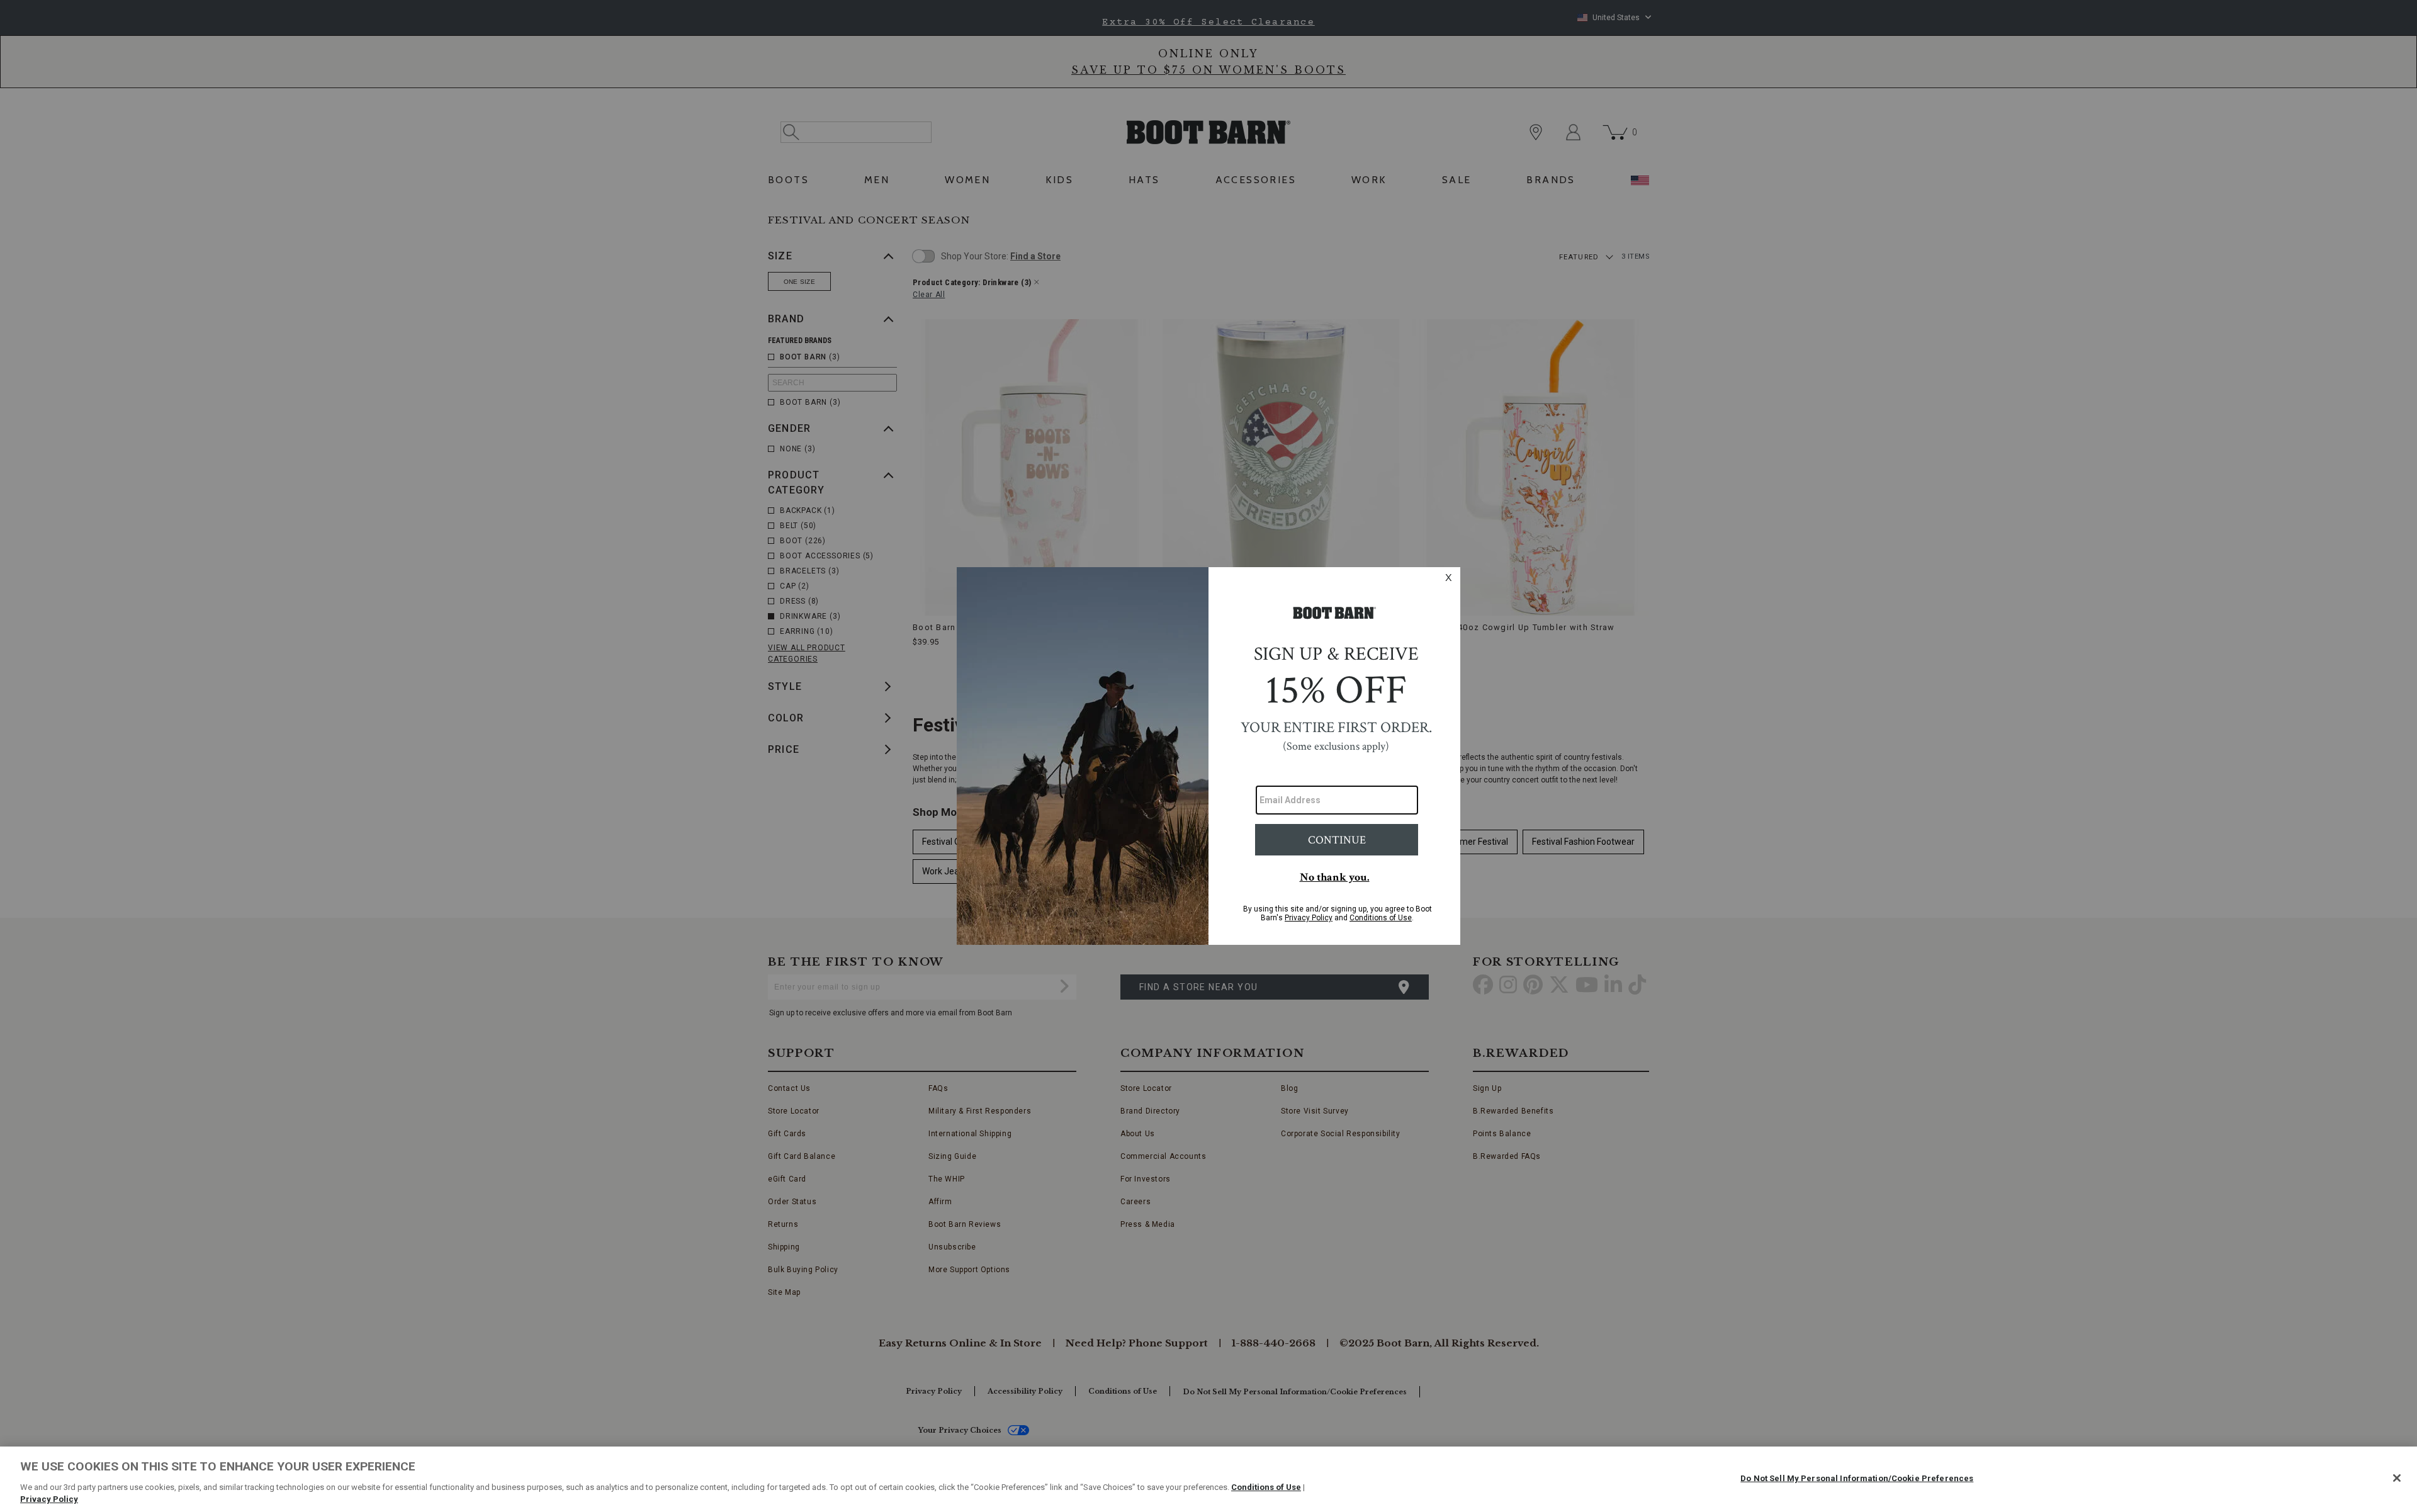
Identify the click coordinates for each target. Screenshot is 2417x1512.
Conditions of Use (1266, 1487)
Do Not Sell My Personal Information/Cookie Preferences (1857, 1478)
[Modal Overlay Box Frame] (1208, 756)
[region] (1208, 1479)
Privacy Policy (49, 1499)
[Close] (2397, 1478)
